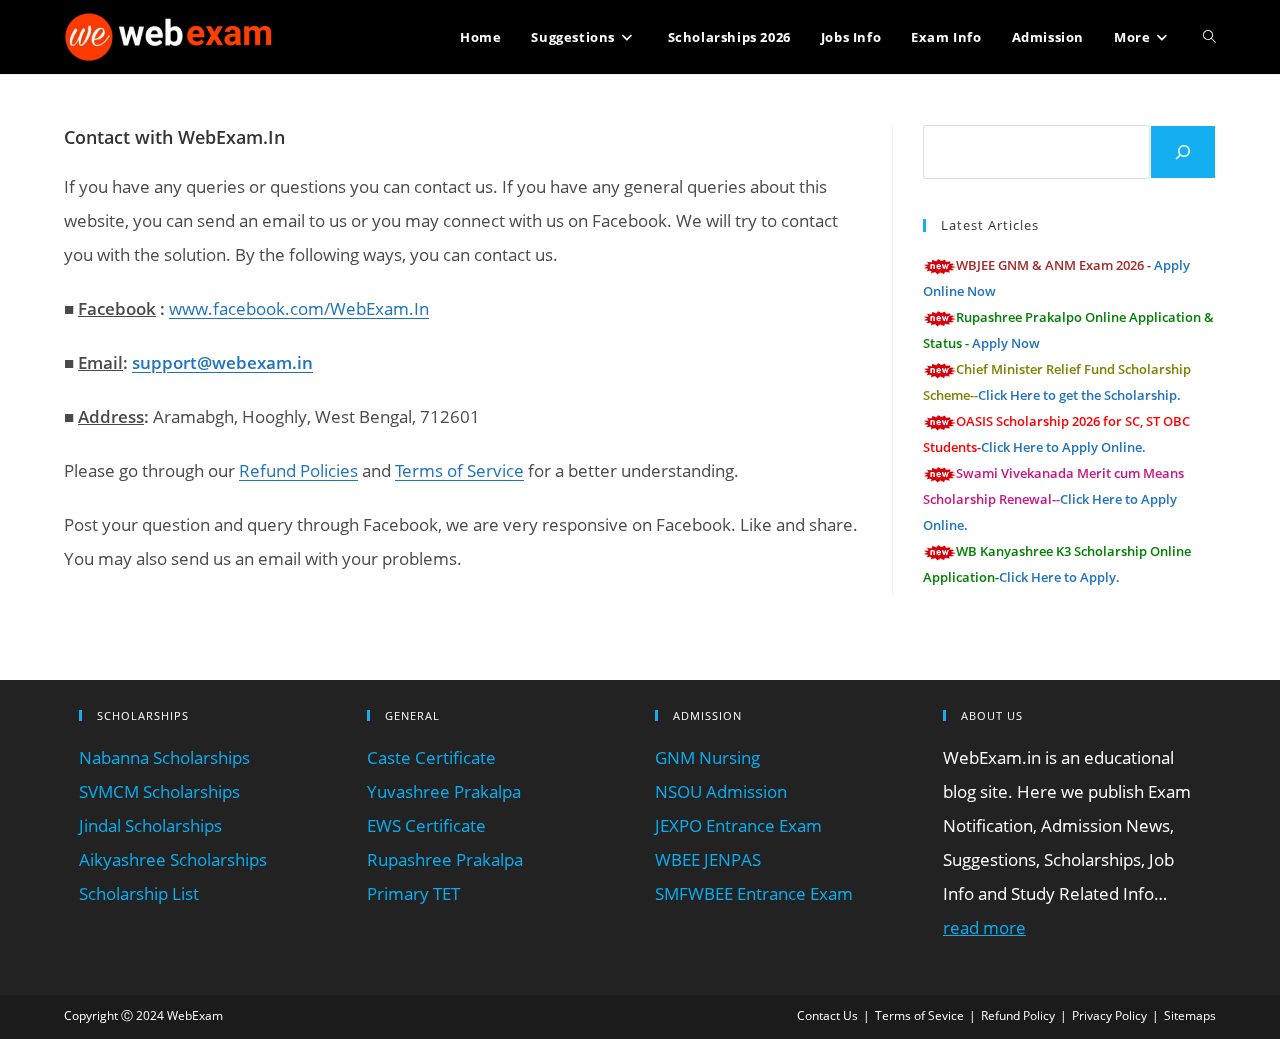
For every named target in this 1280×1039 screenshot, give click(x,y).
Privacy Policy (1109, 1015)
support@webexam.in (222, 362)
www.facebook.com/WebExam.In (299, 308)
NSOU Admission (721, 791)
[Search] (1183, 152)
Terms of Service (459, 470)
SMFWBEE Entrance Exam (754, 893)
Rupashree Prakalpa (445, 859)
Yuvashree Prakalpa (444, 791)
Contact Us (827, 1015)
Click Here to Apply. (1059, 577)
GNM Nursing (707, 757)
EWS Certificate (426, 825)
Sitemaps (1190, 1015)
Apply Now (1006, 343)
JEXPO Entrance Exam (738, 825)
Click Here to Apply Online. (1063, 447)
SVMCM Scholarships (159, 791)
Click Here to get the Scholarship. (1079, 395)
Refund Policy (1018, 1015)
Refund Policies (298, 470)
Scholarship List (139, 893)
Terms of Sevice (919, 1015)
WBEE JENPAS (708, 859)
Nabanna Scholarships (164, 757)
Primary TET (413, 893)
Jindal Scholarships (150, 825)
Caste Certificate (431, 757)
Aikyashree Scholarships (173, 859)
